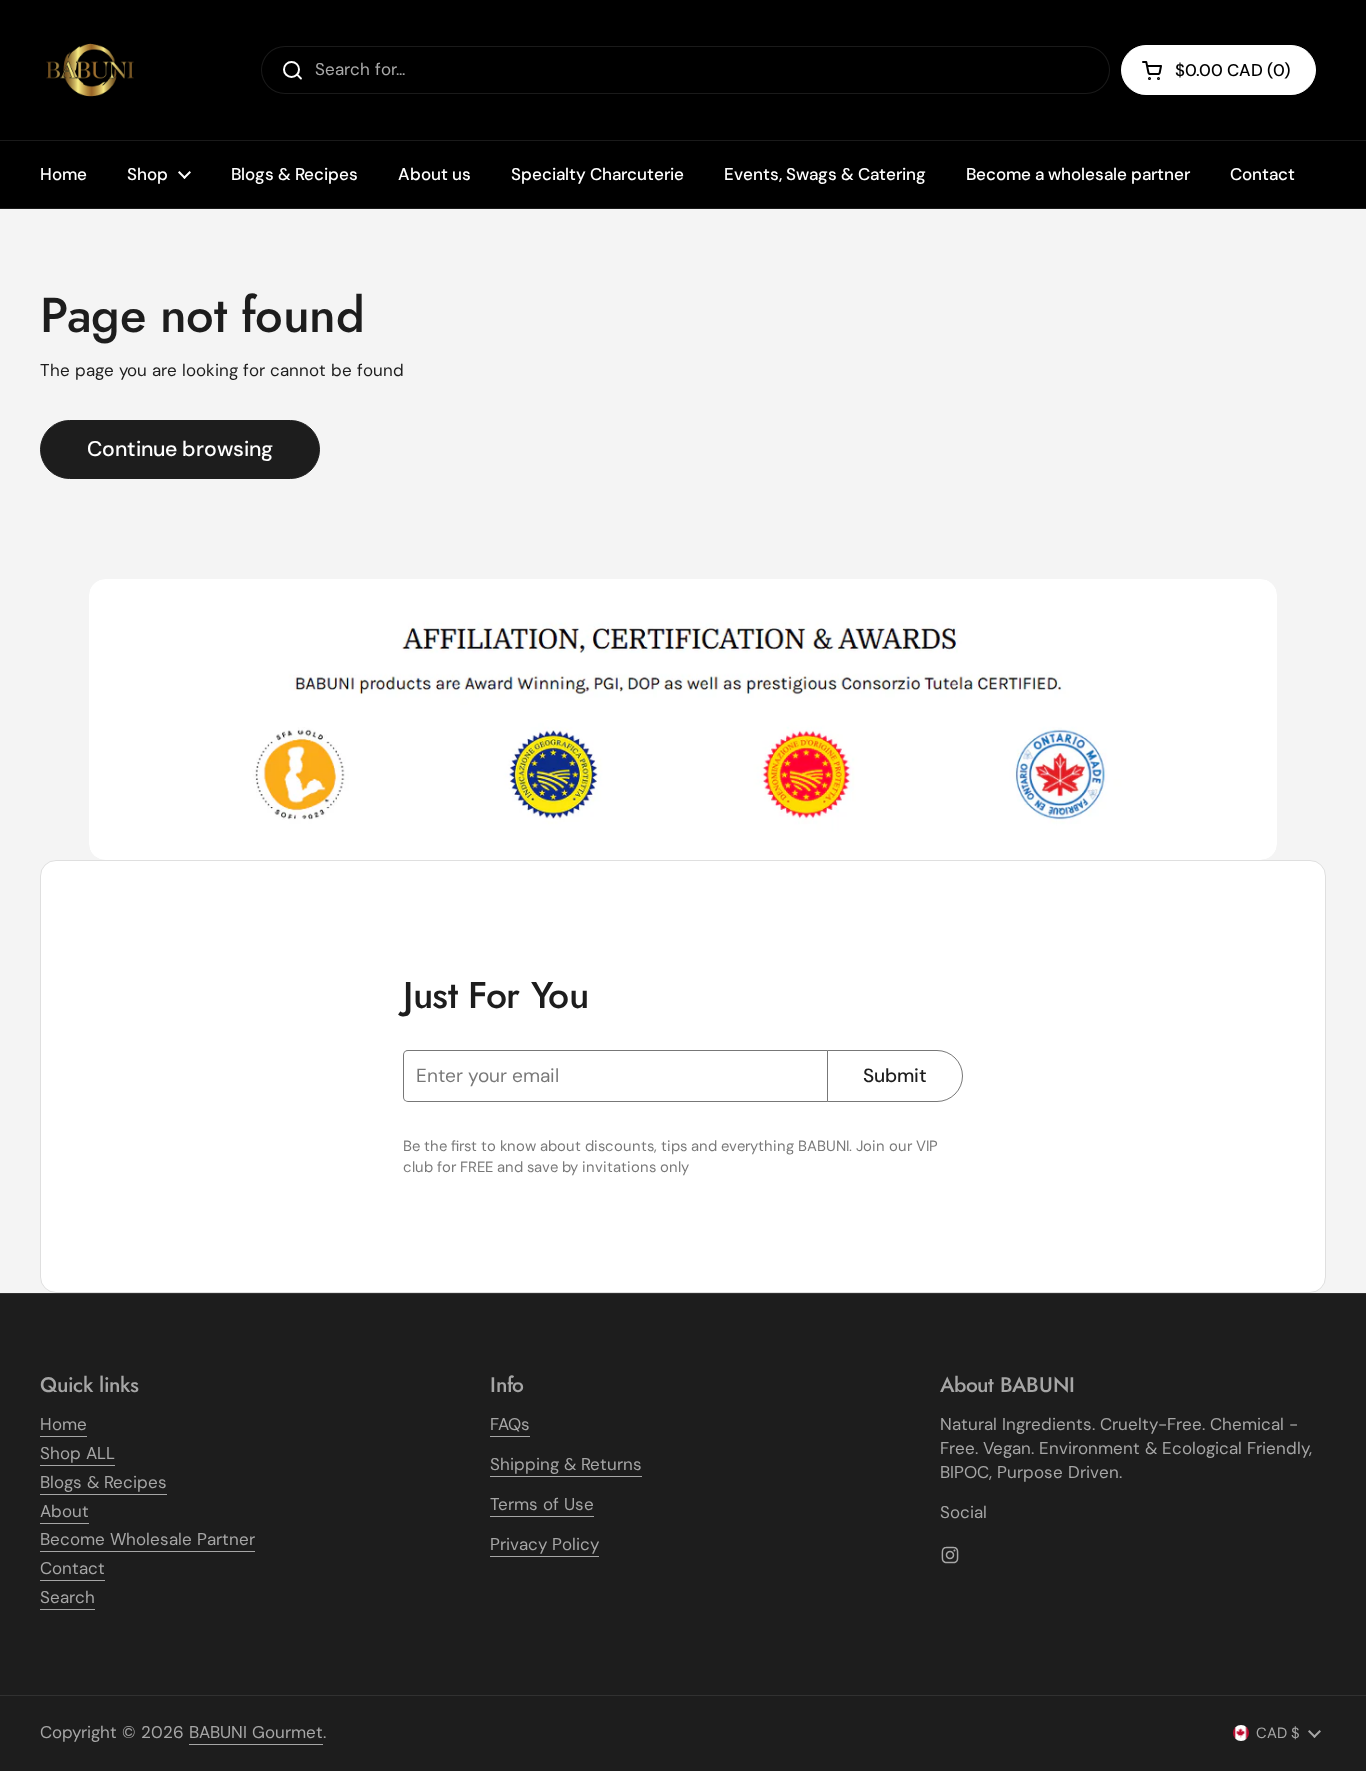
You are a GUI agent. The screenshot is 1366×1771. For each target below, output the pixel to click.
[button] (1218, 70)
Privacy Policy (544, 1544)
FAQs (510, 1424)
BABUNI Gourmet (256, 1732)
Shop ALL (77, 1453)
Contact (72, 1568)
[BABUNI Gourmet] (90, 70)
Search (67, 1597)
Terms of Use (542, 1504)
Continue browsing (180, 449)
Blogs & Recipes (103, 1482)
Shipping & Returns (566, 1464)
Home (63, 1424)
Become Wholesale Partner (147, 1539)
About (64, 1511)
